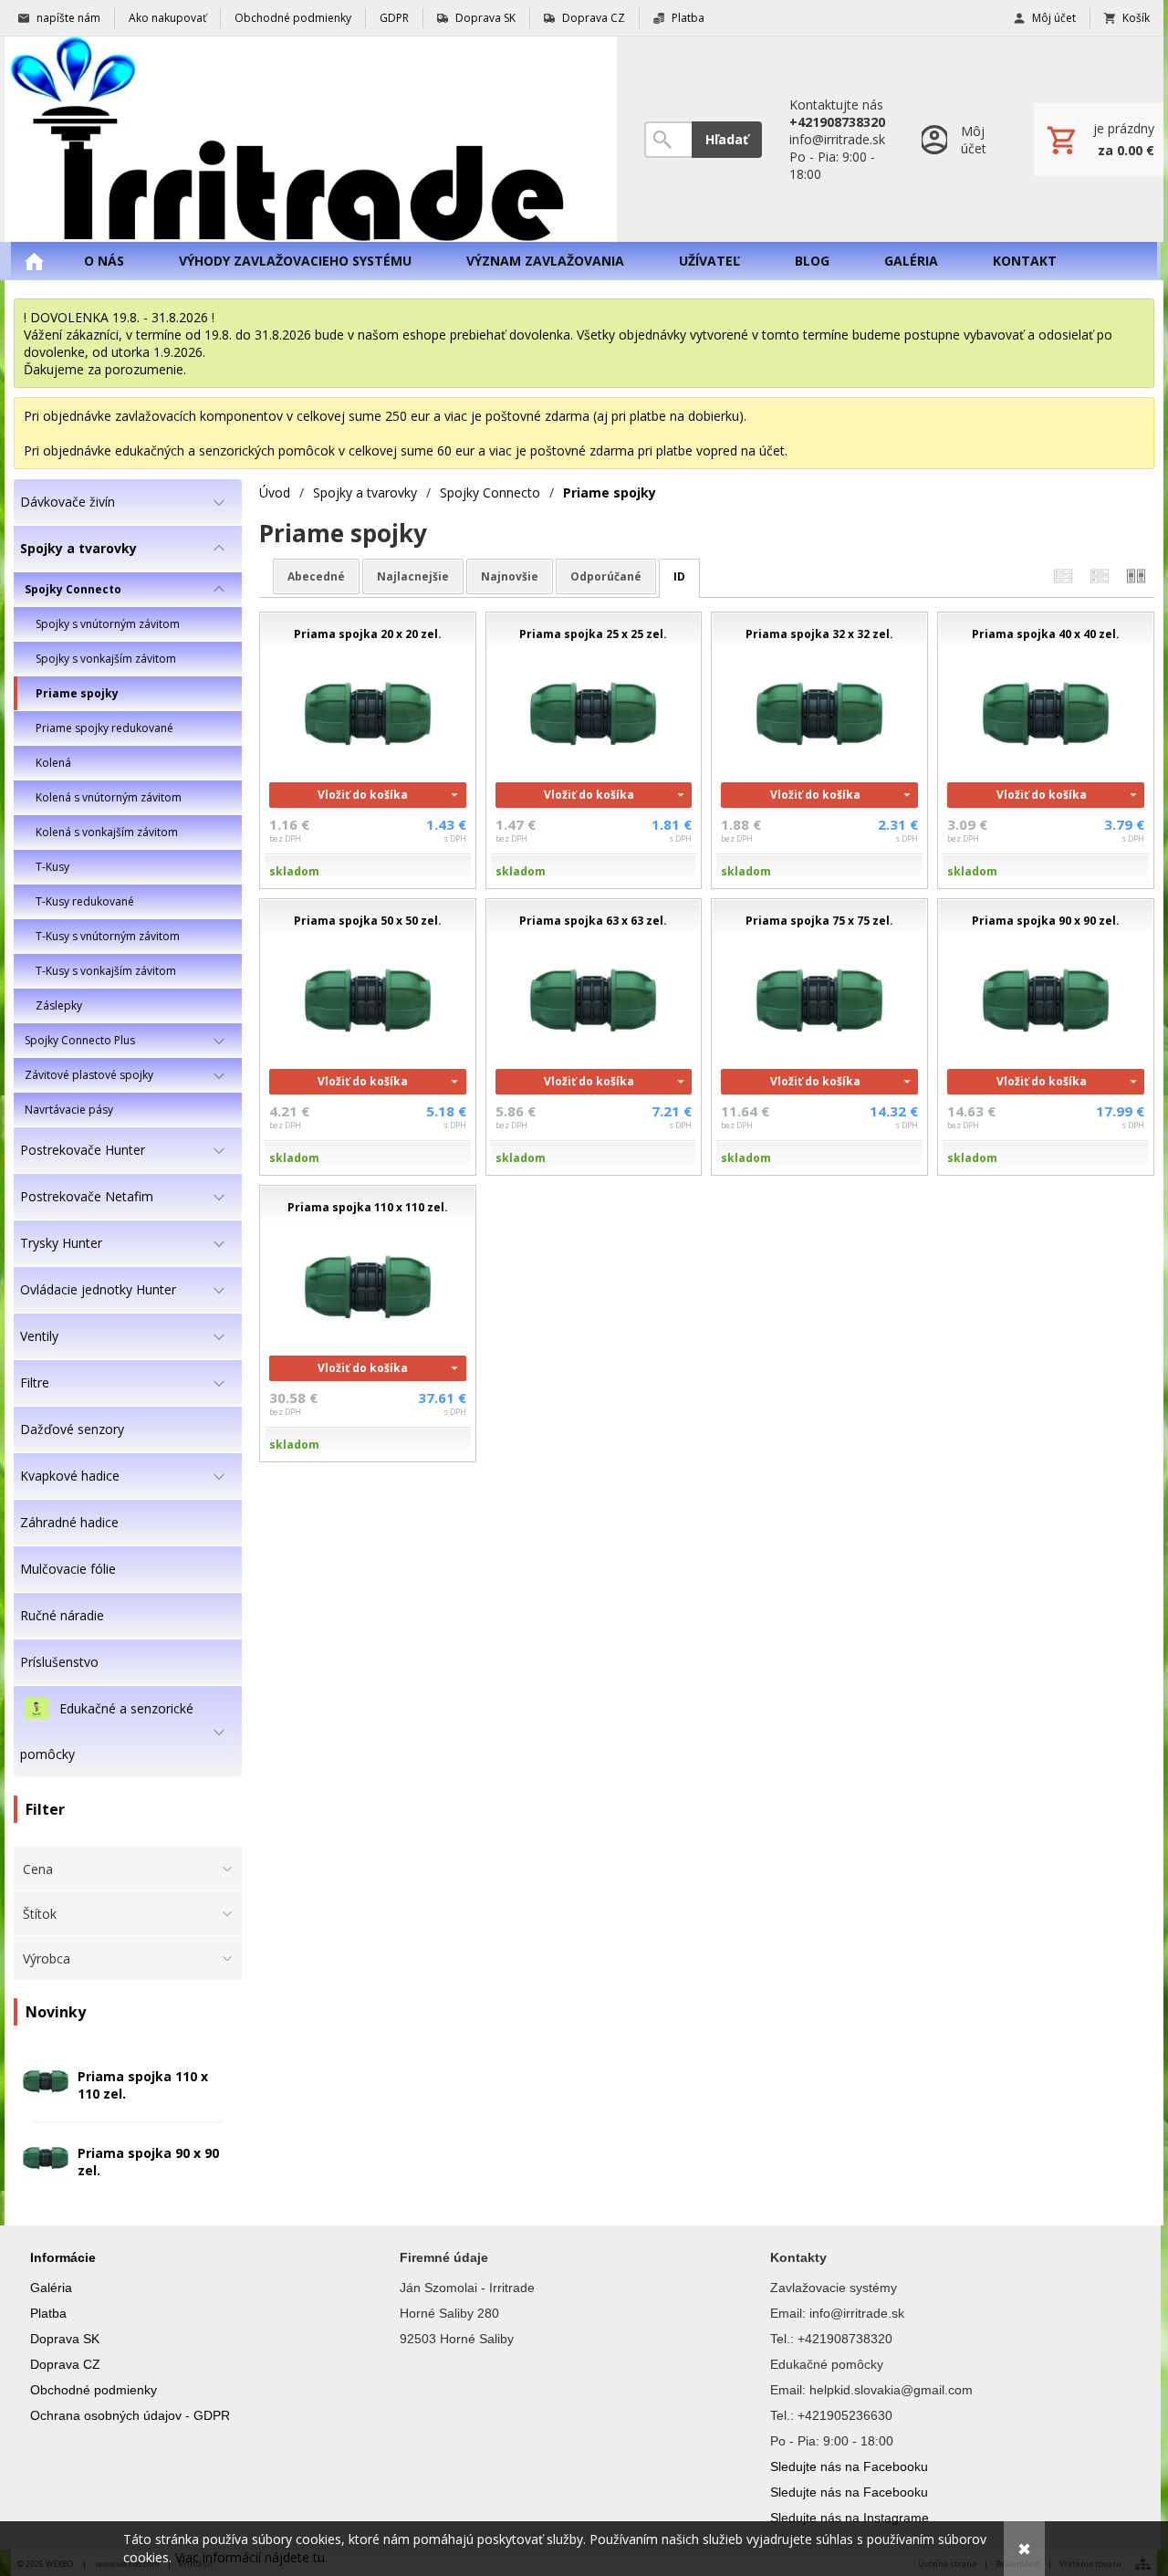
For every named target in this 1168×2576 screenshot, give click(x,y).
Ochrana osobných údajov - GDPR (130, 2415)
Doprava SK (65, 2339)
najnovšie (510, 576)
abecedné (316, 576)
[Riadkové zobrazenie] (1063, 576)
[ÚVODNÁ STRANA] (34, 261)
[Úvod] (311, 139)
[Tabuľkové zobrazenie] (1100, 576)
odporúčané (606, 576)
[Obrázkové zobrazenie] (1136, 576)
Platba (48, 2313)
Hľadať (727, 139)
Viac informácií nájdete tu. (251, 2557)
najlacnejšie (413, 576)
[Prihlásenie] (959, 139)
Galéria (51, 2288)
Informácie (63, 2257)
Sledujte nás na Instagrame (850, 2518)
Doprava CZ (65, 2364)
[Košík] (1099, 140)
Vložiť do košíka (363, 795)
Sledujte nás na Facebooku (849, 2466)
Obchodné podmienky (94, 2390)
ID (679, 576)
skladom (294, 871)
